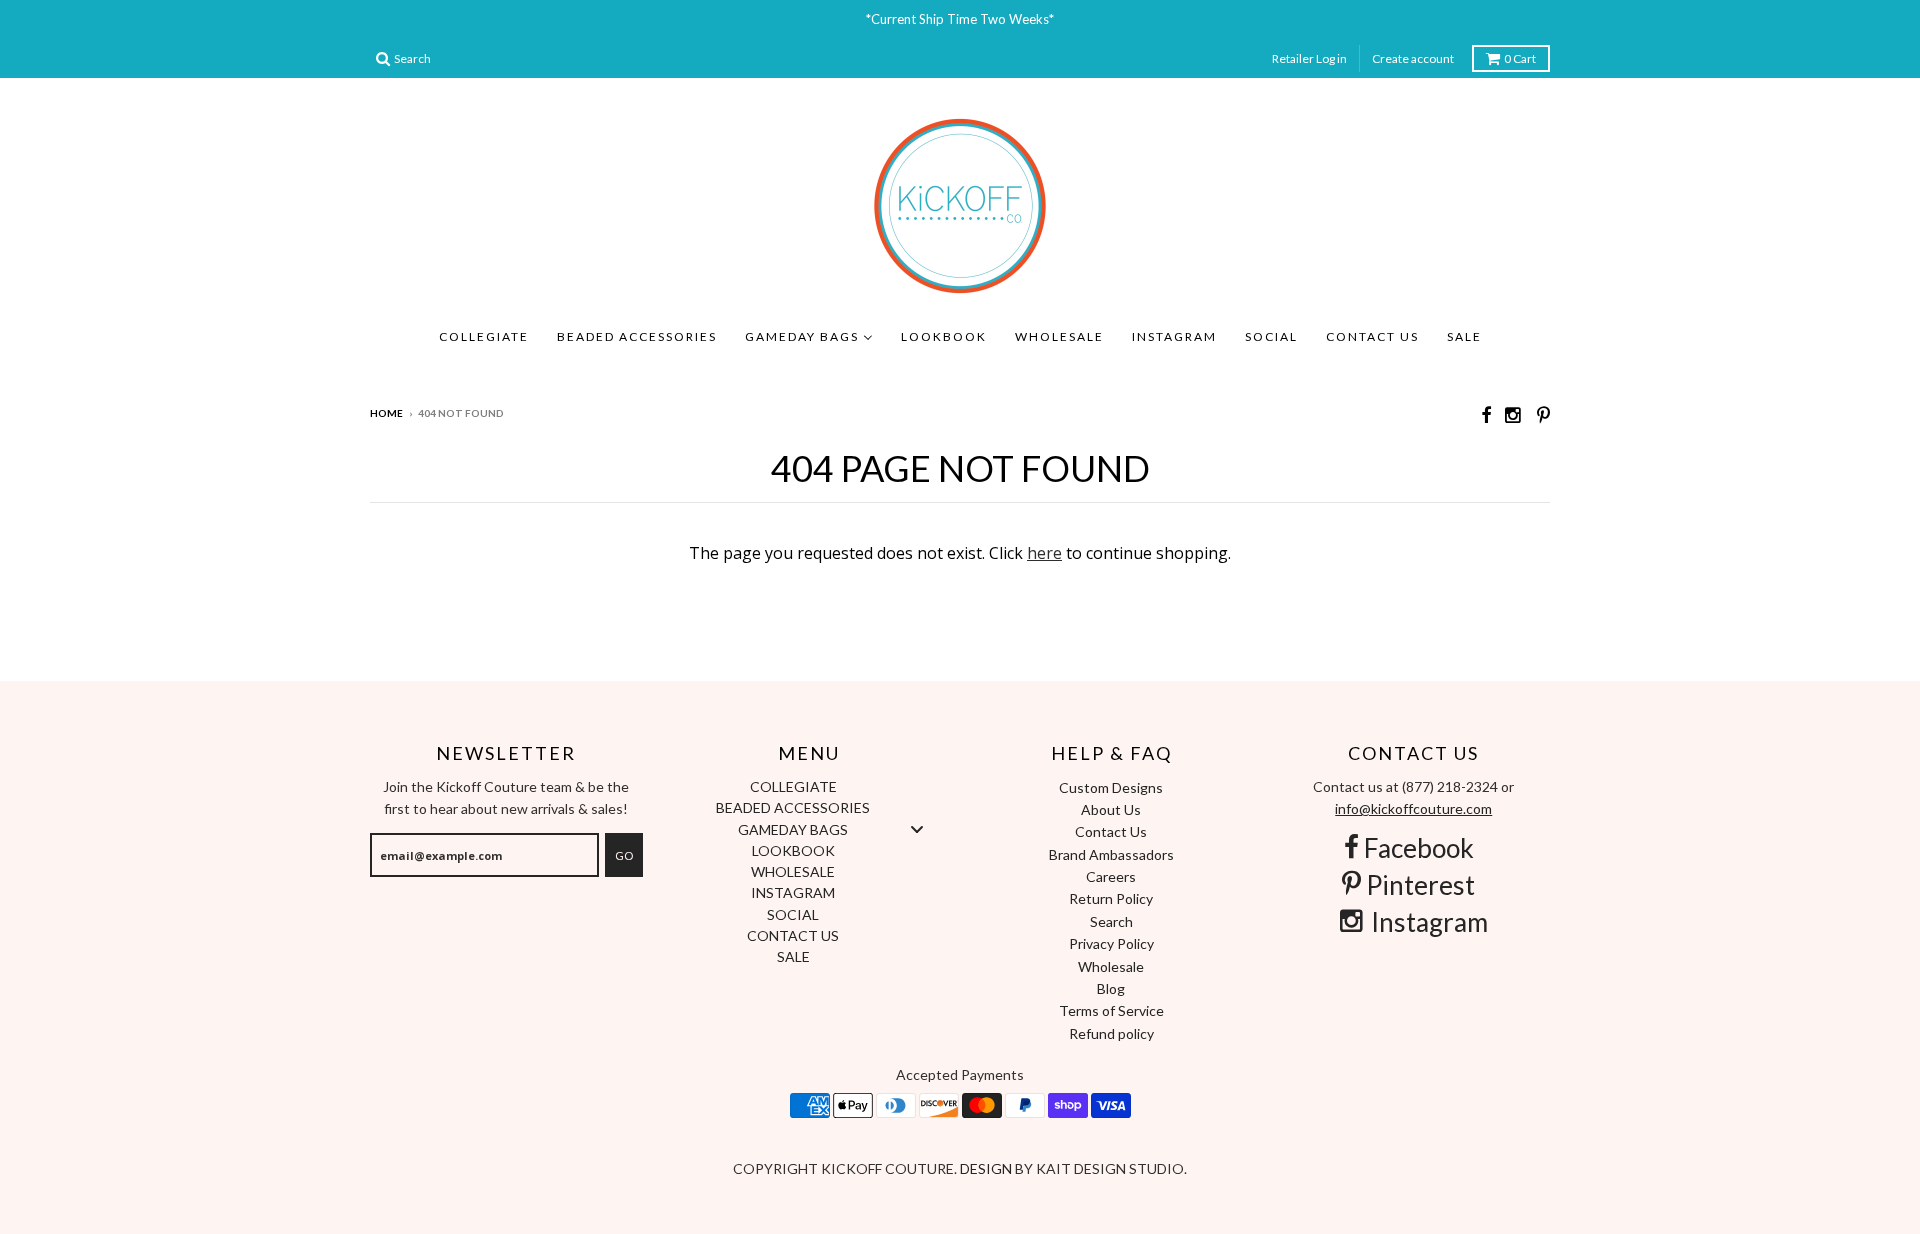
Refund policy (1111, 1033)
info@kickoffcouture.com (1413, 808)
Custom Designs (1111, 787)
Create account (1413, 58)
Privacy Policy (1111, 943)
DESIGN (987, 1168)
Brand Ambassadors (1111, 854)
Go (624, 855)
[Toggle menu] (917, 828)
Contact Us (1111, 831)
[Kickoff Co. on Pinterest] (1543, 414)
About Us (1111, 809)
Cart (1520, 58)
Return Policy (1111, 898)
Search (1111, 921)
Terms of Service (1111, 1010)
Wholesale (1111, 966)
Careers (1111, 876)
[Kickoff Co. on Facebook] (1486, 414)
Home (386, 413)
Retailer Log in (1309, 58)
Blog (1111, 988)
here (1044, 553)
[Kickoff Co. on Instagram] (1514, 414)
